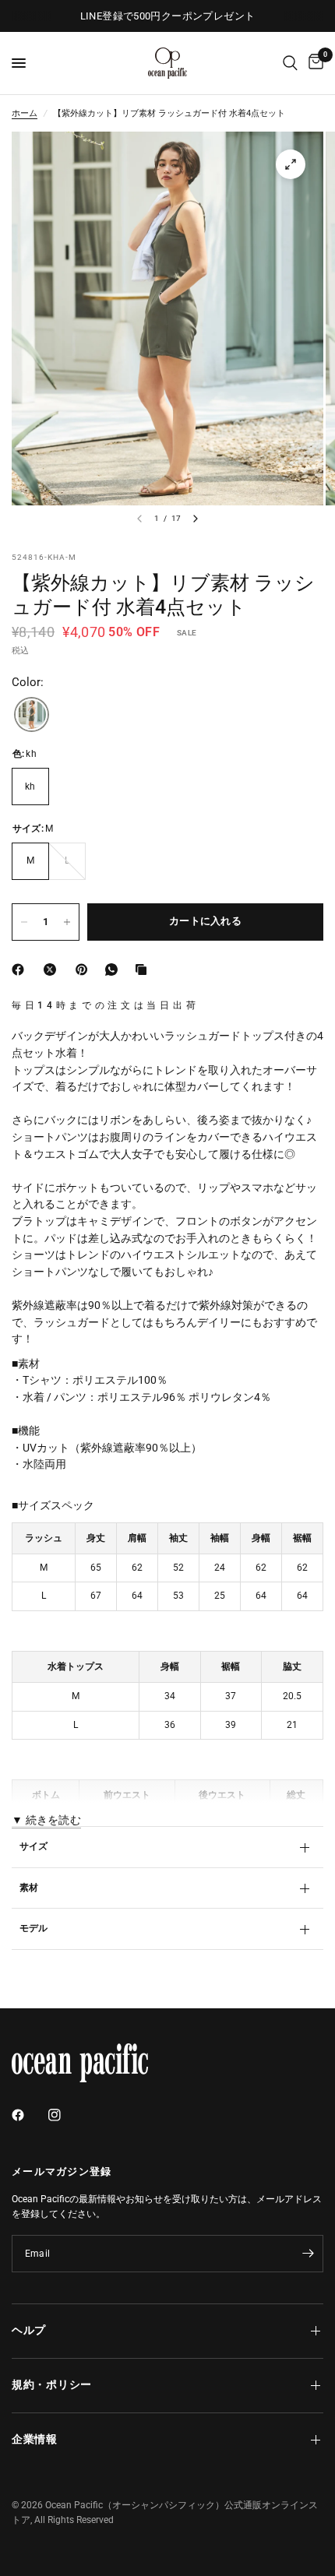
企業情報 (35, 2439)
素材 (29, 1888)
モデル (34, 1928)
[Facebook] (21, 970)
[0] (313, 63)
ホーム (25, 113)
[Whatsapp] (115, 970)
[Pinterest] (85, 970)
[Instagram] (65, 2115)
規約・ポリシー (52, 2385)
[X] (53, 970)
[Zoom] (291, 164)
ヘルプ (29, 2330)
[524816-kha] (32, 715)
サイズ (34, 1846)
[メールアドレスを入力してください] (308, 2254)
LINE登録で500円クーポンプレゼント (168, 16)
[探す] (290, 63)
